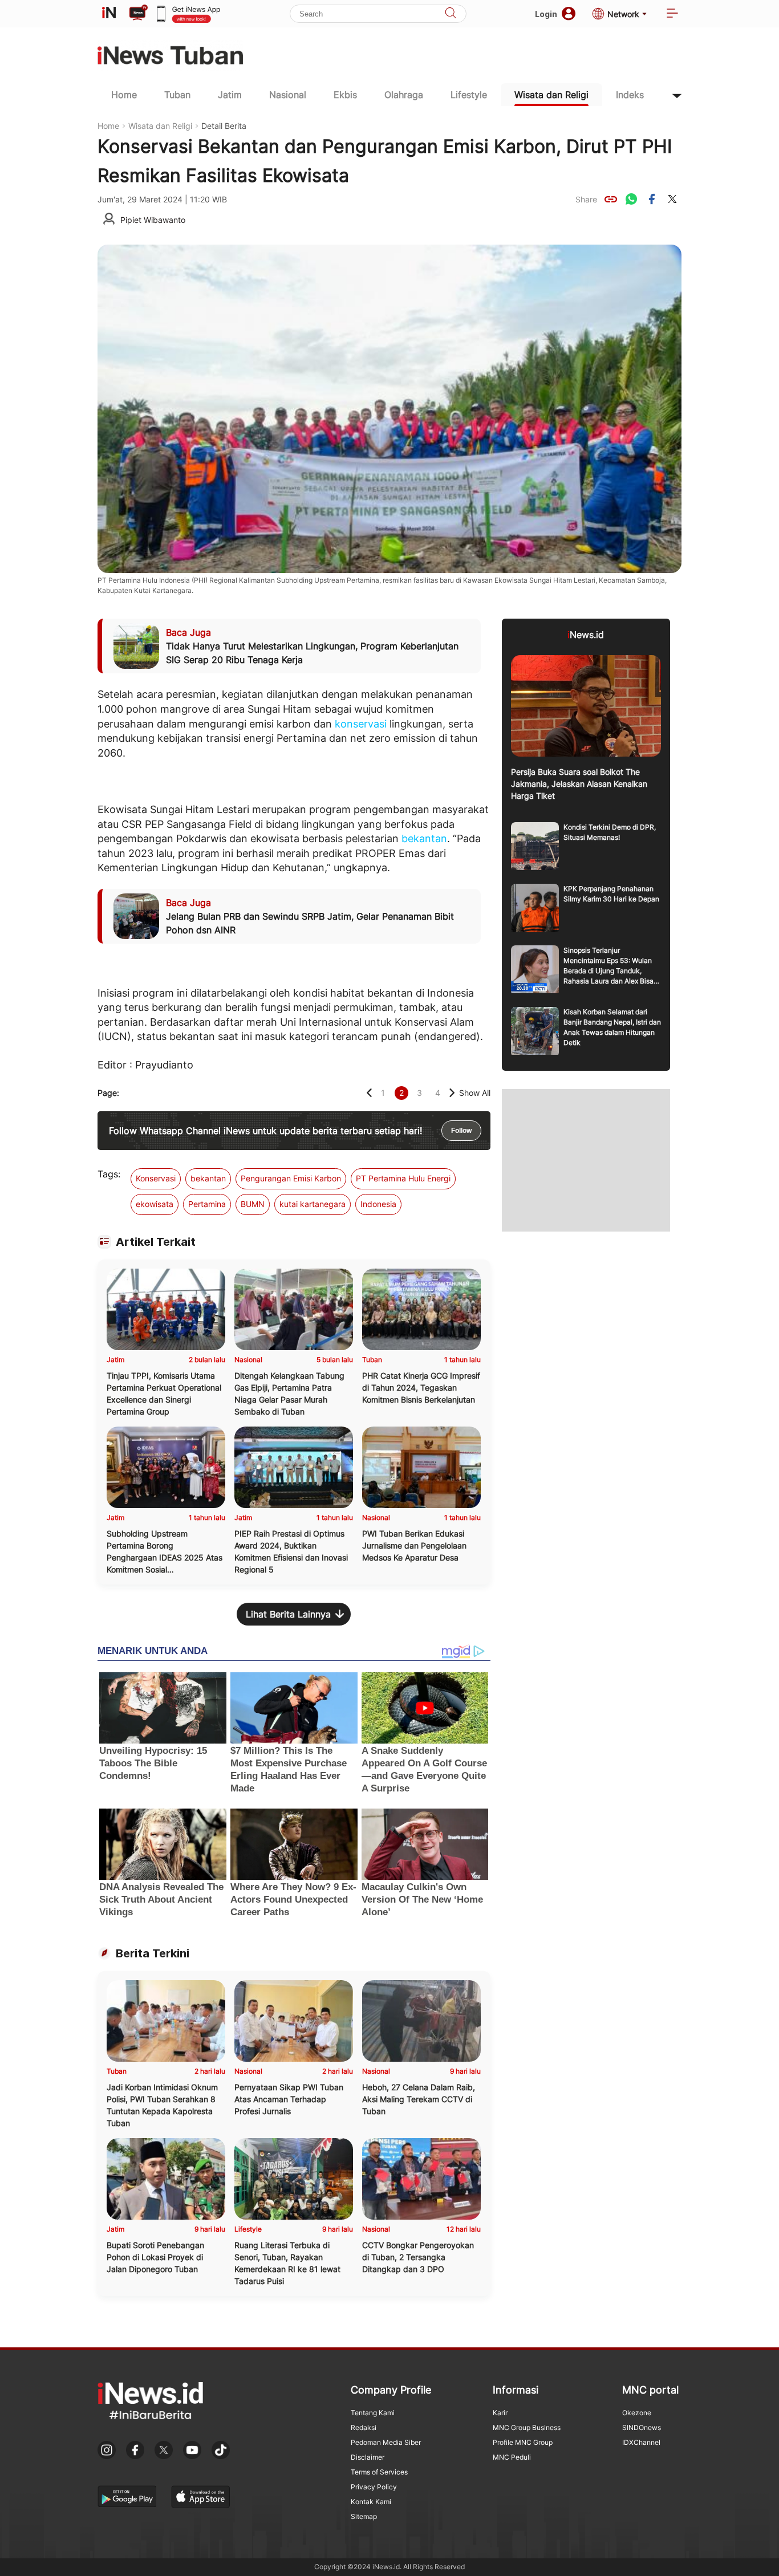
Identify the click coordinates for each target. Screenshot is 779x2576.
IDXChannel (641, 2442)
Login (546, 14)
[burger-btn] (672, 14)
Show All (475, 1093)
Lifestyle (469, 95)
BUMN (253, 1204)
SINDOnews (642, 2427)
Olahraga (404, 95)
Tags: (109, 1174)
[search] (451, 14)
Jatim (230, 95)
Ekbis (345, 95)
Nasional (288, 95)
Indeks (630, 95)
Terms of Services (379, 2472)
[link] (611, 199)
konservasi (361, 724)
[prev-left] (369, 1093)
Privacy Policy (374, 2487)
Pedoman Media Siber (386, 2442)
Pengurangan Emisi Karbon (291, 1178)
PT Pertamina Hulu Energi (403, 1178)
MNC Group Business (527, 2427)
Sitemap (364, 2516)
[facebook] (652, 199)
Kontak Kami (371, 2502)
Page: (108, 1093)
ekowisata (155, 1204)
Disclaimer (368, 2457)
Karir (500, 2413)
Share (586, 199)
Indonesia (378, 1204)
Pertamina (207, 1204)
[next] (452, 1093)
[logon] (109, 14)
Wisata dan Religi (551, 95)
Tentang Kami (373, 2413)
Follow (461, 1131)
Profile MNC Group (523, 2442)
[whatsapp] (631, 199)
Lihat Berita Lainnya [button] (288, 1614)
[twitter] (672, 199)
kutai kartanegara (313, 1204)
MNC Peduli (512, 2457)
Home (124, 95)
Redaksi (364, 2427)
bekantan (424, 838)
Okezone (637, 2413)
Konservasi (156, 1178)
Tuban (177, 95)
